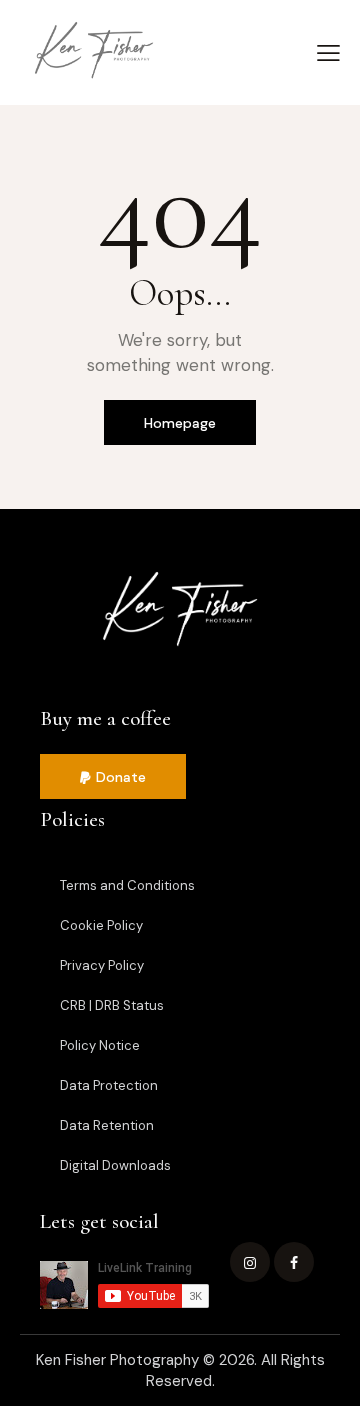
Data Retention (107, 1125)
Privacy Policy (102, 965)
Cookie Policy (101, 925)
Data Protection (109, 1085)
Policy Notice (100, 1045)
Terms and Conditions (127, 885)
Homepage (180, 423)
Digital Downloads (115, 1165)
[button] (113, 776)
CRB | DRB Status (112, 1005)
